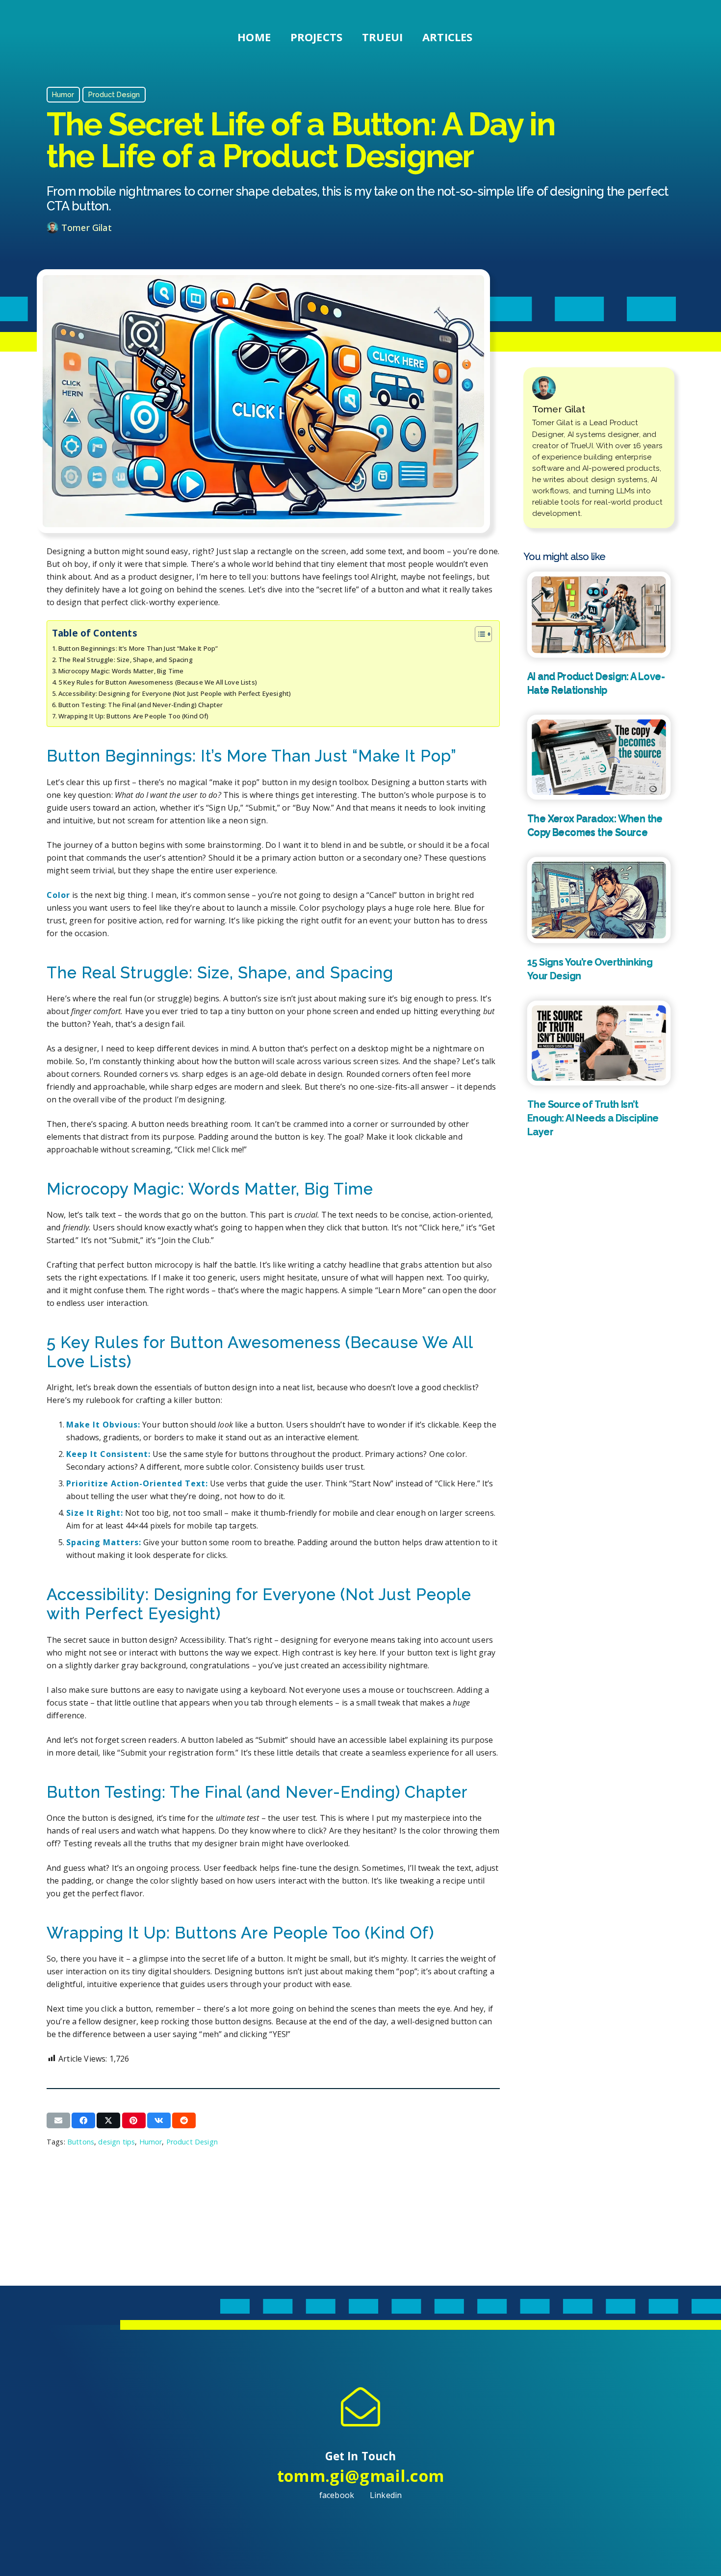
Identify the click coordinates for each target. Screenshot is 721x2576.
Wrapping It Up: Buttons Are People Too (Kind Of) (134, 716)
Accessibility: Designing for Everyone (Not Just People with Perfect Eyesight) (175, 693)
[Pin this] (134, 2120)
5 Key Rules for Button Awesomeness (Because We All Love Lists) (158, 682)
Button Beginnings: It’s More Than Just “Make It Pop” (138, 648)
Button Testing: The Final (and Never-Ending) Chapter (141, 705)
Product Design (192, 2142)
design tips (116, 2142)
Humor (151, 2142)
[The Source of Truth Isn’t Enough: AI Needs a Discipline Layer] (599, 1043)
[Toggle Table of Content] (478, 634)
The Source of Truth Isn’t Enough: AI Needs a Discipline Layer (593, 1118)
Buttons (81, 2142)
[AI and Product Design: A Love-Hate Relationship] (599, 614)
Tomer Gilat (87, 228)
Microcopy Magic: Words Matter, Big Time (121, 671)
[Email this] (58, 2120)
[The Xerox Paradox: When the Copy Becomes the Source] (599, 757)
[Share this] (83, 2120)
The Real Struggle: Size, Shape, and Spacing (126, 660)
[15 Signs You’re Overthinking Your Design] (599, 900)
